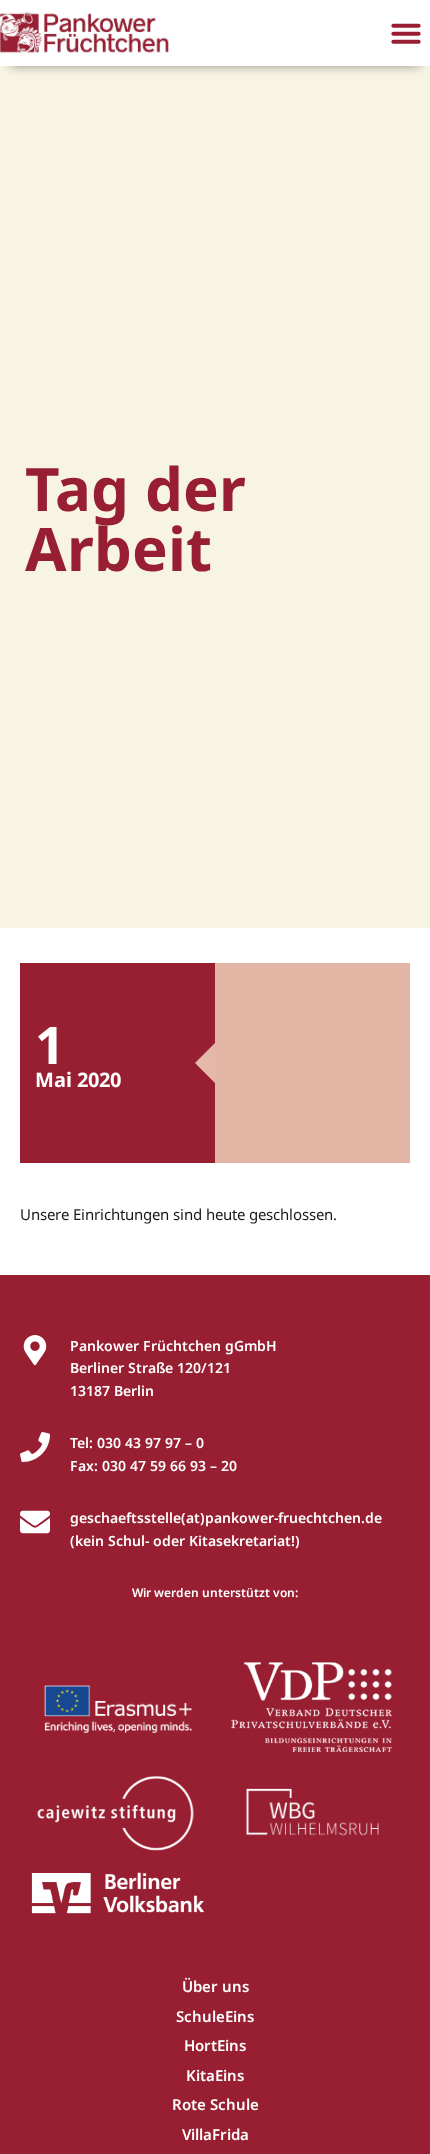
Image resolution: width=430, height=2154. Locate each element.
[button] (406, 33)
